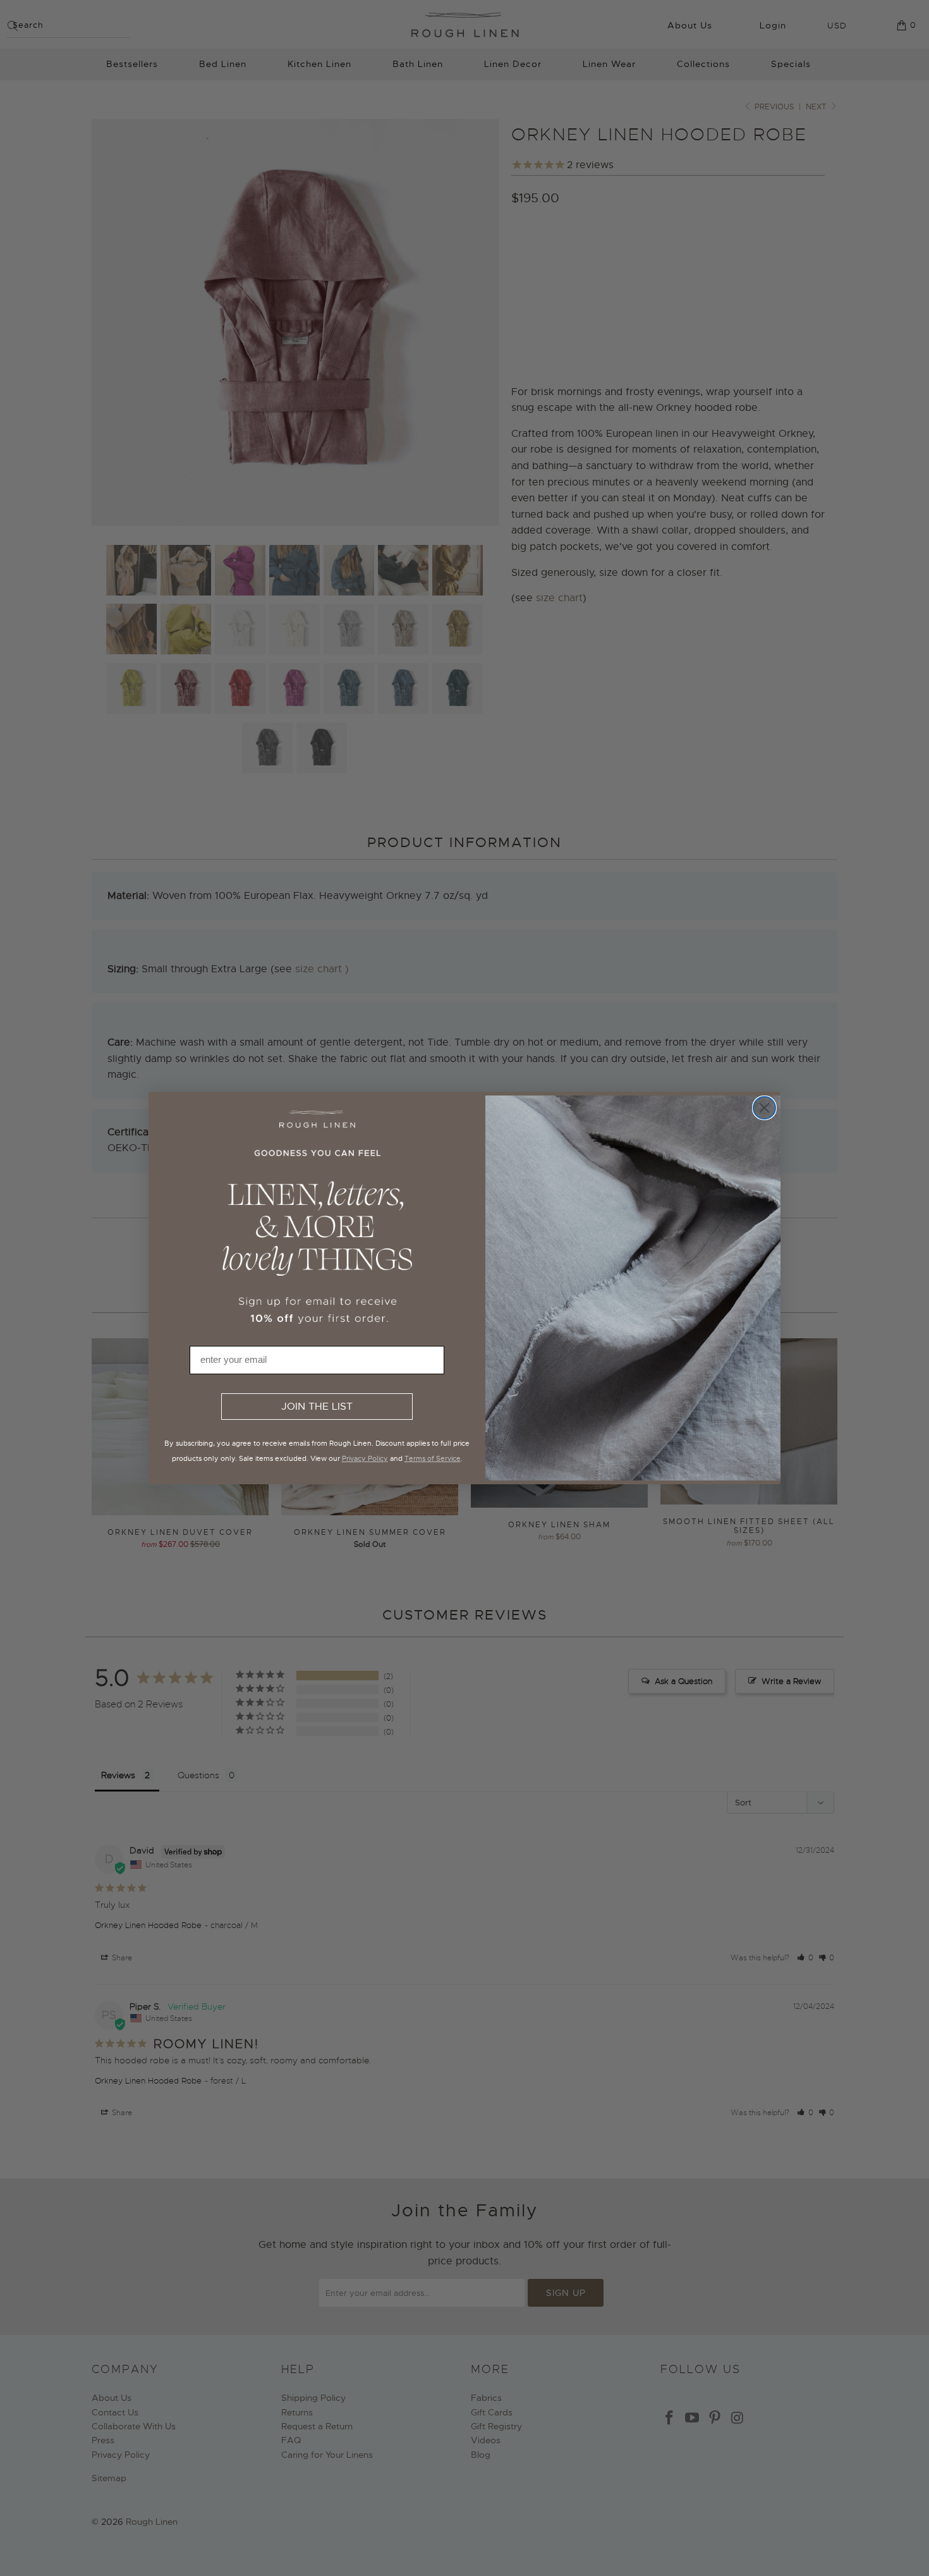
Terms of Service (433, 1458)
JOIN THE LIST (317, 1407)
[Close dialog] (764, 1108)
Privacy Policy (365, 1458)
